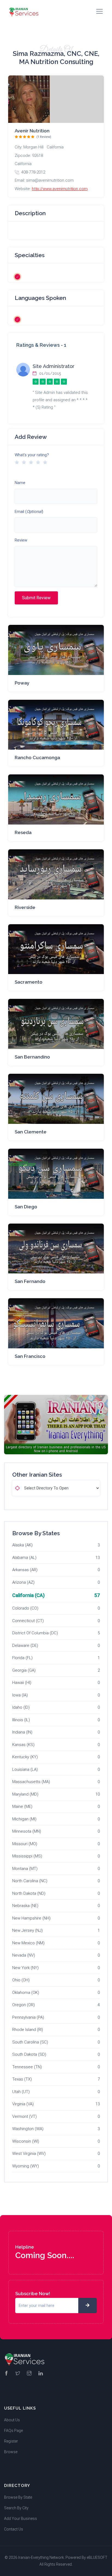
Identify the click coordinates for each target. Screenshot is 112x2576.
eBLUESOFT (97, 2557)
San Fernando (30, 1281)
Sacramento (29, 982)
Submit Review (36, 598)
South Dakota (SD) (29, 2054)
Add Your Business (21, 2519)
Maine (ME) (22, 1806)
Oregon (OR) (24, 2005)
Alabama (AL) (24, 1558)
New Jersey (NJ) (27, 1930)
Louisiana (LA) (25, 1769)
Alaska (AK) (22, 1545)
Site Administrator (54, 366)
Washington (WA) (28, 2129)
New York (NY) (25, 1968)
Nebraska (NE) (25, 1906)
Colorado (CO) (25, 1608)
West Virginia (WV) (29, 2154)
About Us (12, 2420)
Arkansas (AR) (25, 1570)
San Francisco (30, 1356)
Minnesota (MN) (27, 1831)
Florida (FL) (22, 1658)
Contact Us (14, 2529)
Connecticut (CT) (28, 1621)
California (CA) (28, 1595)
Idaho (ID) (21, 1707)
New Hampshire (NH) (31, 1918)
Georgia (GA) (24, 1670)
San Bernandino (32, 1057)
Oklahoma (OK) (26, 1993)
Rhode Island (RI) (28, 2030)
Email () (29, 512)
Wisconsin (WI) (26, 2141)
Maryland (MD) (25, 1794)
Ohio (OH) (21, 1980)
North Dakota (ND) (29, 1893)
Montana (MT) (25, 1869)
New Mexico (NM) (28, 1943)
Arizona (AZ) (23, 1582)
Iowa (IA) (20, 1695)
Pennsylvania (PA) (28, 2017)
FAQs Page (13, 2431)
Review (21, 540)
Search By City (16, 2508)
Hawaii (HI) (22, 1683)
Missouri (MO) (25, 1844)
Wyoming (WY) (26, 2166)
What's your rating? (32, 455)
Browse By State (18, 2497)
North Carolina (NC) (30, 1881)
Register (11, 2441)
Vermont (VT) (24, 2116)
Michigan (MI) (24, 1819)
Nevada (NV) (24, 1955)
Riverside (25, 907)
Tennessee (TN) (27, 2067)
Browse (11, 2452)
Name (20, 483)
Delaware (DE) (25, 1646)
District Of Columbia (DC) (35, 1633)
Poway (22, 683)
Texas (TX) (22, 2079)
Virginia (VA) (23, 2104)
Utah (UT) (21, 2092)
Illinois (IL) (21, 1720)
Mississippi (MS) (27, 1856)
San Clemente (31, 1132)
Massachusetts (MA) (31, 1782)
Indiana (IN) (22, 1732)
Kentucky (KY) (25, 1757)
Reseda (23, 832)
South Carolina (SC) (30, 2042)
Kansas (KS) (23, 1745)
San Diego (26, 1207)
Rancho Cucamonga (37, 758)
